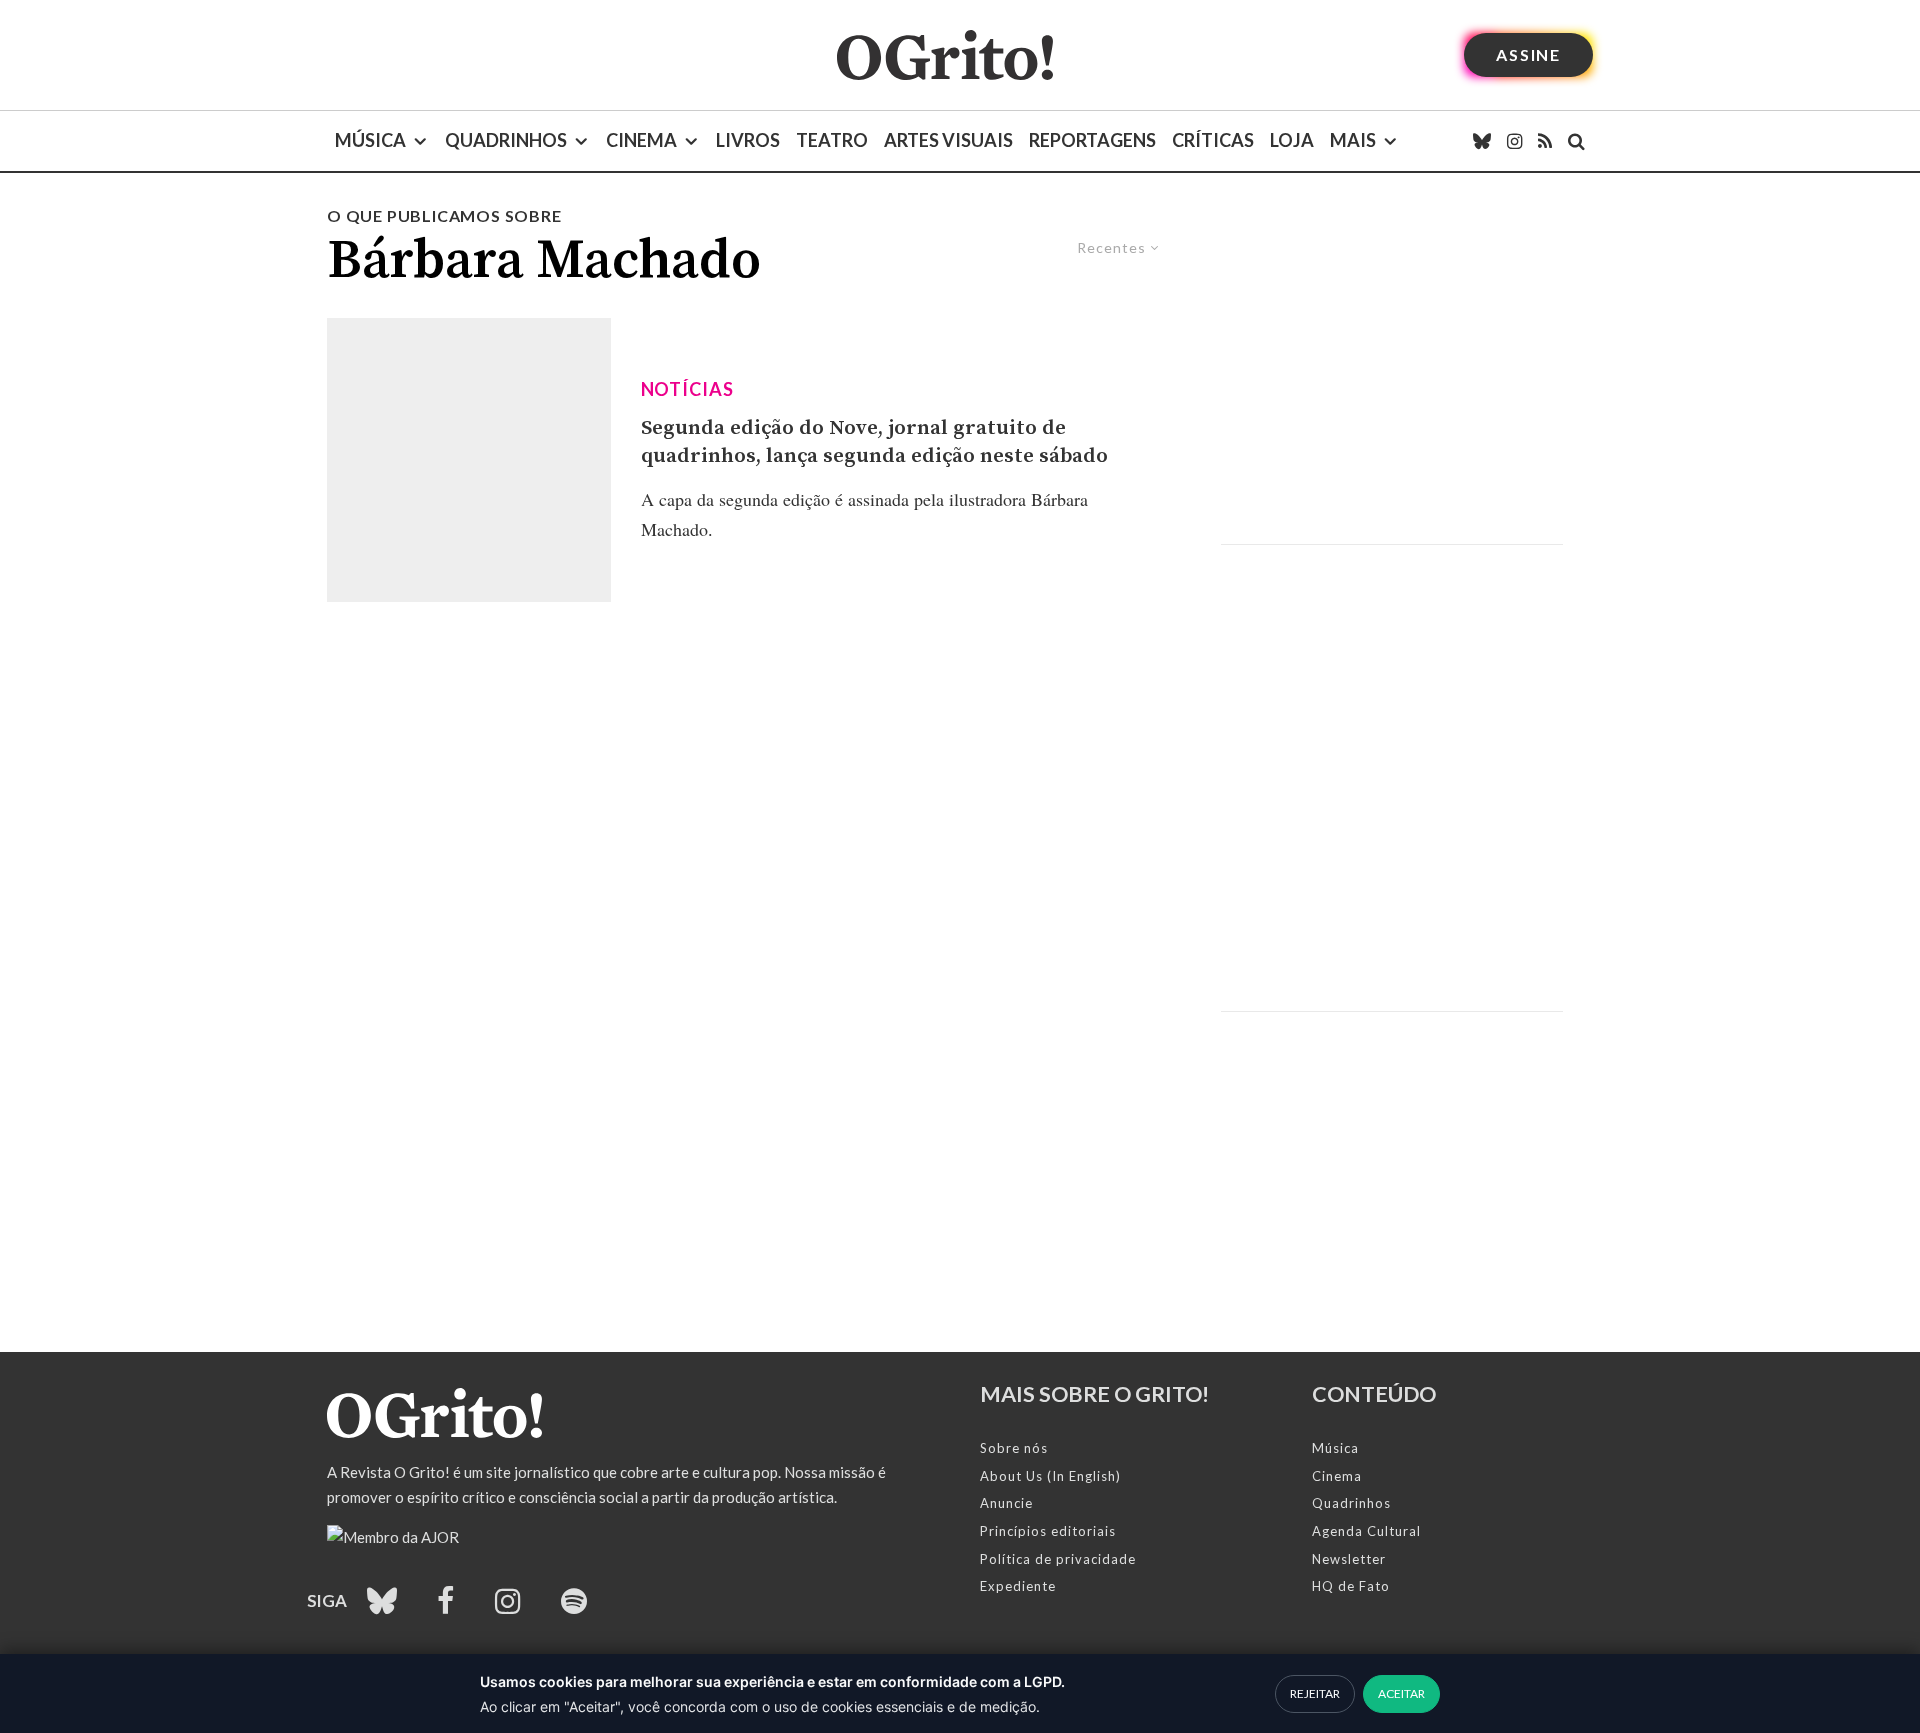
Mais (1353, 140)
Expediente (1018, 1586)
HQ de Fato (1351, 1586)
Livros (748, 140)
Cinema (641, 140)
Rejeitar (1315, 1693)
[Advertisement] (1392, 374)
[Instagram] (1514, 141)
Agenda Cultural (1366, 1531)
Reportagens (1092, 140)
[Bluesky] (1482, 141)
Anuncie (1006, 1503)
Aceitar (1401, 1693)
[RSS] (1545, 141)
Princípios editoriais (1048, 1531)
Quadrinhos (506, 140)
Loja (1292, 140)
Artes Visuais (948, 140)
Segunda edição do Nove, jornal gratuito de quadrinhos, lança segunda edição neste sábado (874, 442)
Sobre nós (1014, 1448)
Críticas (1213, 140)
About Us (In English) (1050, 1476)
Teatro (832, 140)
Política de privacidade (1058, 1559)
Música (370, 140)
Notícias (687, 389)
